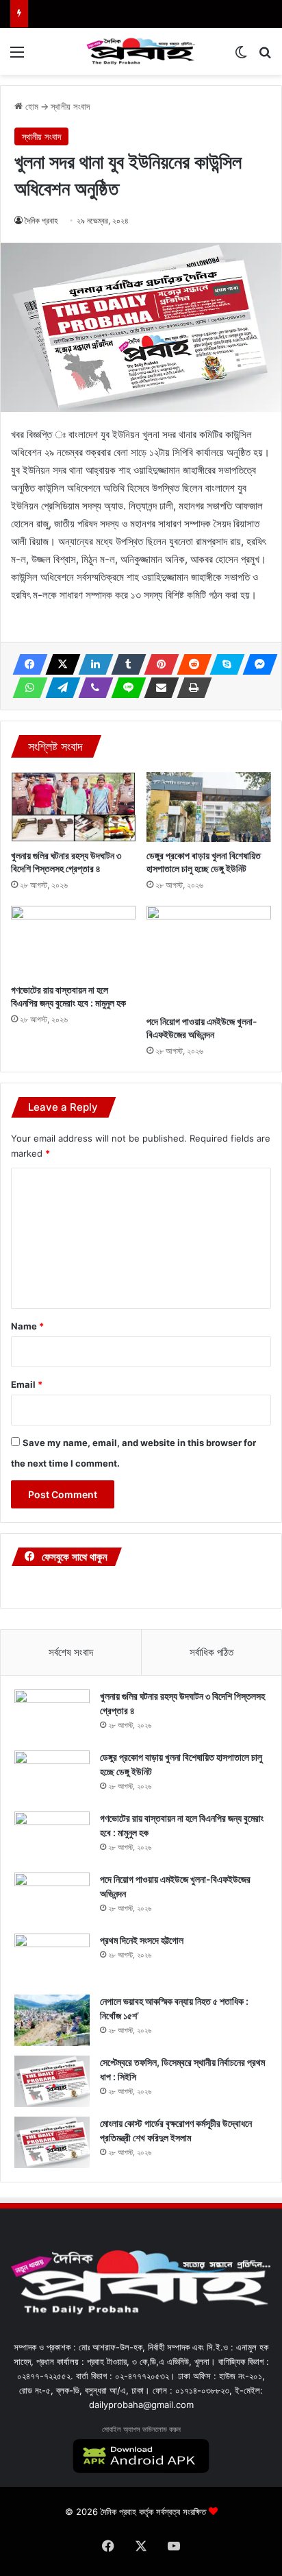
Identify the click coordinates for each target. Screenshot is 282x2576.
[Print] (190, 688)
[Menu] (17, 57)
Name (27, 1326)
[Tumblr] (125, 664)
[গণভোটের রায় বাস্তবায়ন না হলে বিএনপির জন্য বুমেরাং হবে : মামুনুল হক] (73, 941)
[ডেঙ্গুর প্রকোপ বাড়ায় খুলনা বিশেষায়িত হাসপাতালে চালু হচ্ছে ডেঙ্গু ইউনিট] (209, 807)
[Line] (125, 688)
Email (27, 1384)
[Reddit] (190, 664)
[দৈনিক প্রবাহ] (141, 51)
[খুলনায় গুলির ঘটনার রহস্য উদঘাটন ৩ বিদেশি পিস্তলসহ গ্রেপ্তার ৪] (73, 807)
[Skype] (223, 664)
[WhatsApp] (26, 688)
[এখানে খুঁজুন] (265, 57)
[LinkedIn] (92, 664)
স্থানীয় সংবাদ (70, 106)
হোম (30, 106)
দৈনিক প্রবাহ (41, 220)
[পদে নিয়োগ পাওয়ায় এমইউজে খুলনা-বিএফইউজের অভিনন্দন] (209, 956)
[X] (59, 664)
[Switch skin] (241, 57)
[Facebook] (26, 664)
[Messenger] (256, 664)
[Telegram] (59, 688)
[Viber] (92, 688)
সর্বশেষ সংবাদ (71, 1652)
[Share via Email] (157, 688)
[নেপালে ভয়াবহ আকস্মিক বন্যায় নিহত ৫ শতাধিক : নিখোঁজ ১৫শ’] (52, 2020)
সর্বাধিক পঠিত (211, 1652)
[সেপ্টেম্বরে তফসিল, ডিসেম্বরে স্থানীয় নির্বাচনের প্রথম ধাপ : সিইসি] (52, 2081)
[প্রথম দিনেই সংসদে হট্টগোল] (52, 1959)
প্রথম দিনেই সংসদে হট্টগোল (142, 1940)
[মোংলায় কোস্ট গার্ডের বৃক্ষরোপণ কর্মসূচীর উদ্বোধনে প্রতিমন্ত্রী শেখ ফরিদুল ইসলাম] (52, 2142)
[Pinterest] (157, 664)
